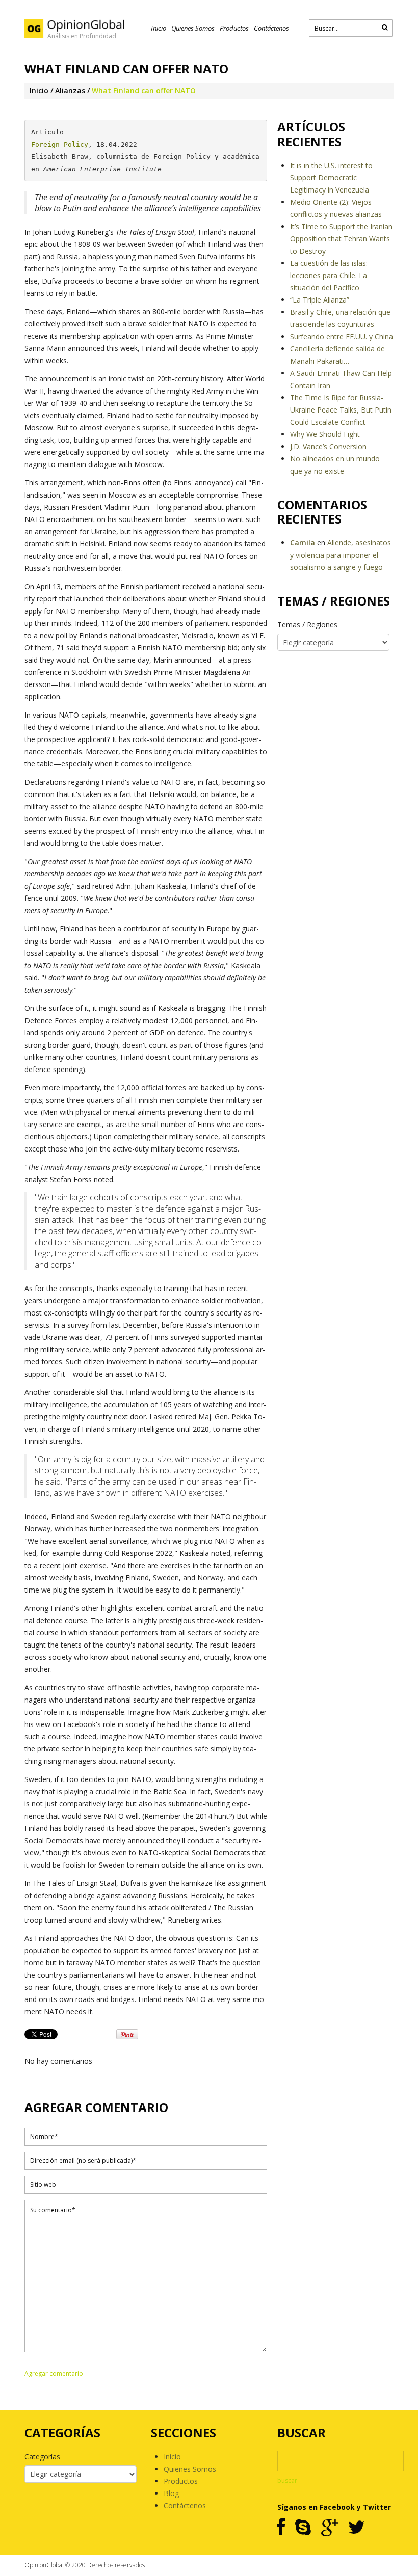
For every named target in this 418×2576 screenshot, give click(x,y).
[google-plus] (330, 2528)
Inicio (159, 28)
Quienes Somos (193, 28)
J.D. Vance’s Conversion (328, 446)
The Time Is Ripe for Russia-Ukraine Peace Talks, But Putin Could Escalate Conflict (341, 410)
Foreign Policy (60, 144)
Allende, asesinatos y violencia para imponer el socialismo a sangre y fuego (341, 555)
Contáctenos (271, 28)
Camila (303, 543)
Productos (234, 28)
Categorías (42, 2457)
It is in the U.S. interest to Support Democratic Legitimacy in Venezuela (331, 177)
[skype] (303, 2528)
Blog (171, 2493)
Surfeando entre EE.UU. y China (342, 336)
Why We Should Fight (325, 434)
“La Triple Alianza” (320, 300)
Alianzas (70, 90)
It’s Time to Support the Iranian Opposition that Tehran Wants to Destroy (341, 239)
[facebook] (281, 2528)
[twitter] (357, 2528)
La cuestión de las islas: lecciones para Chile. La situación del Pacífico (329, 275)
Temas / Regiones (307, 625)
